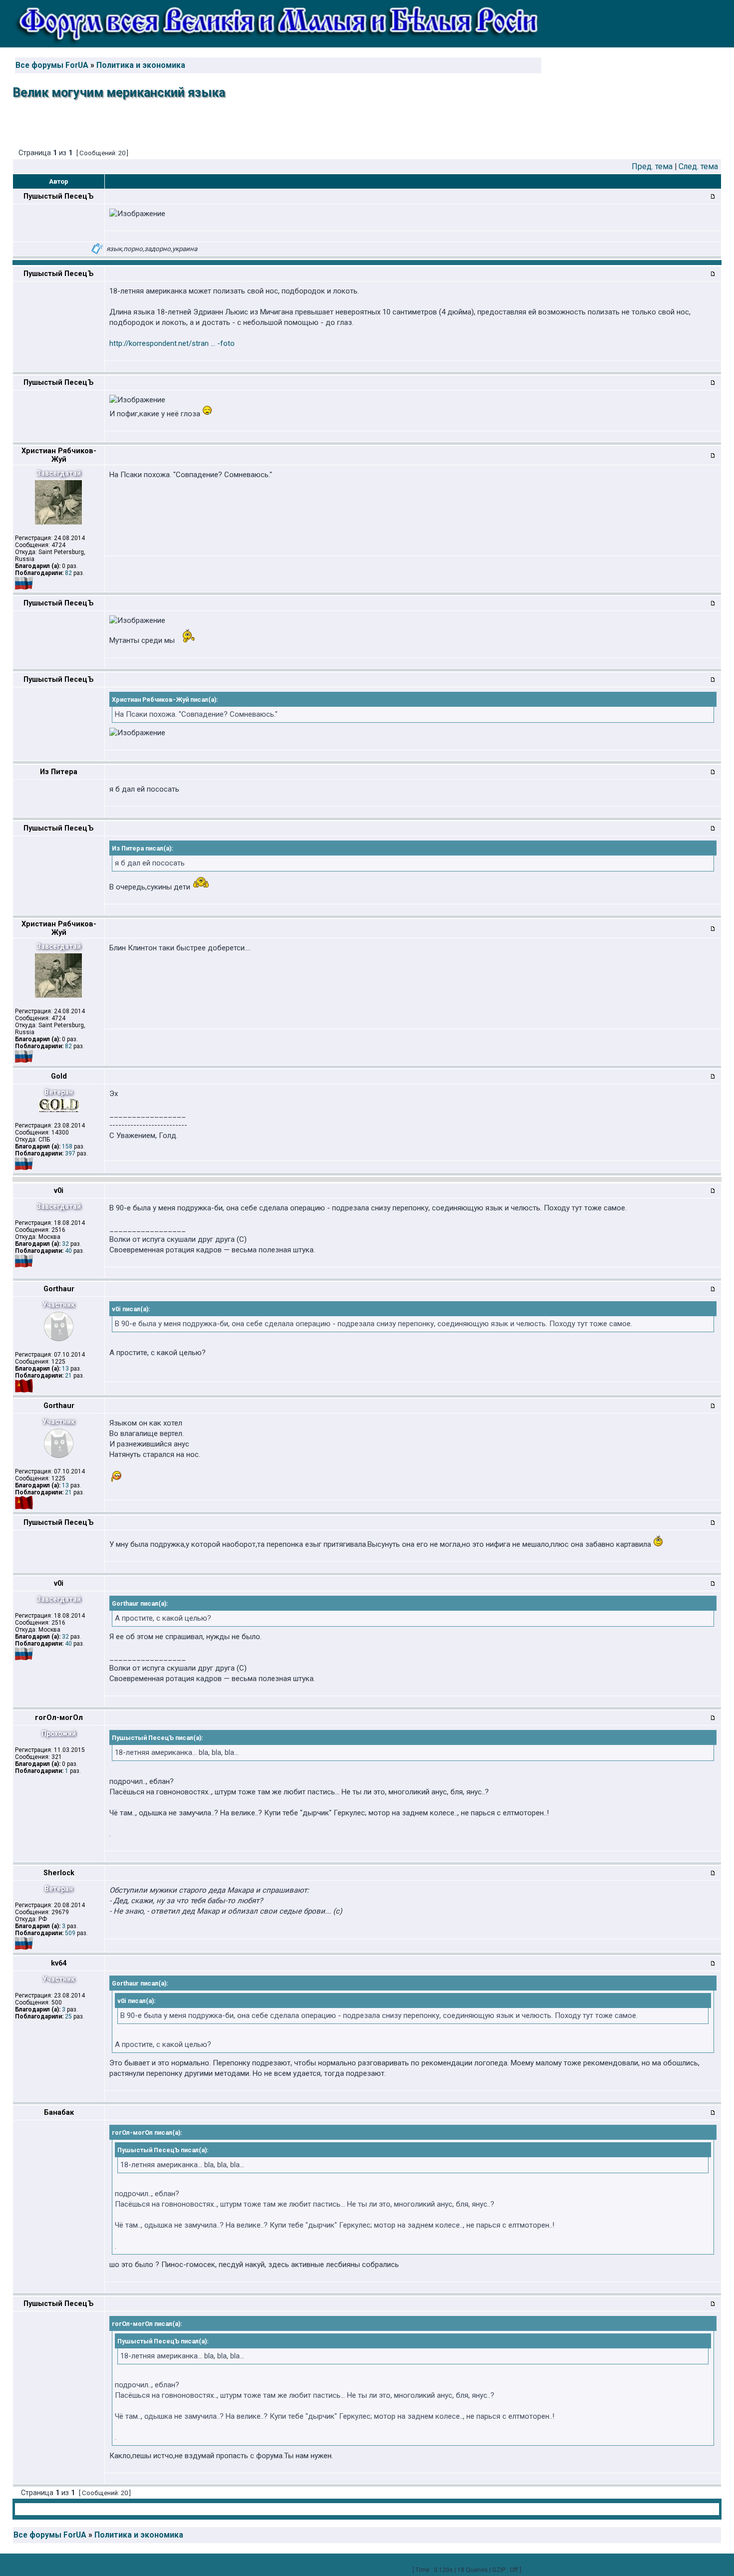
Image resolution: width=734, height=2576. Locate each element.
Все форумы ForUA (52, 65)
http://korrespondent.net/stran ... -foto (172, 343)
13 (65, 1369)
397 (70, 1153)
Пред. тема (652, 166)
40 (68, 1251)
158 (67, 1146)
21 (68, 1376)
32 (65, 1244)
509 (70, 1933)
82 (68, 573)
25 (68, 2016)
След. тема (698, 166)
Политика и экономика (141, 65)
